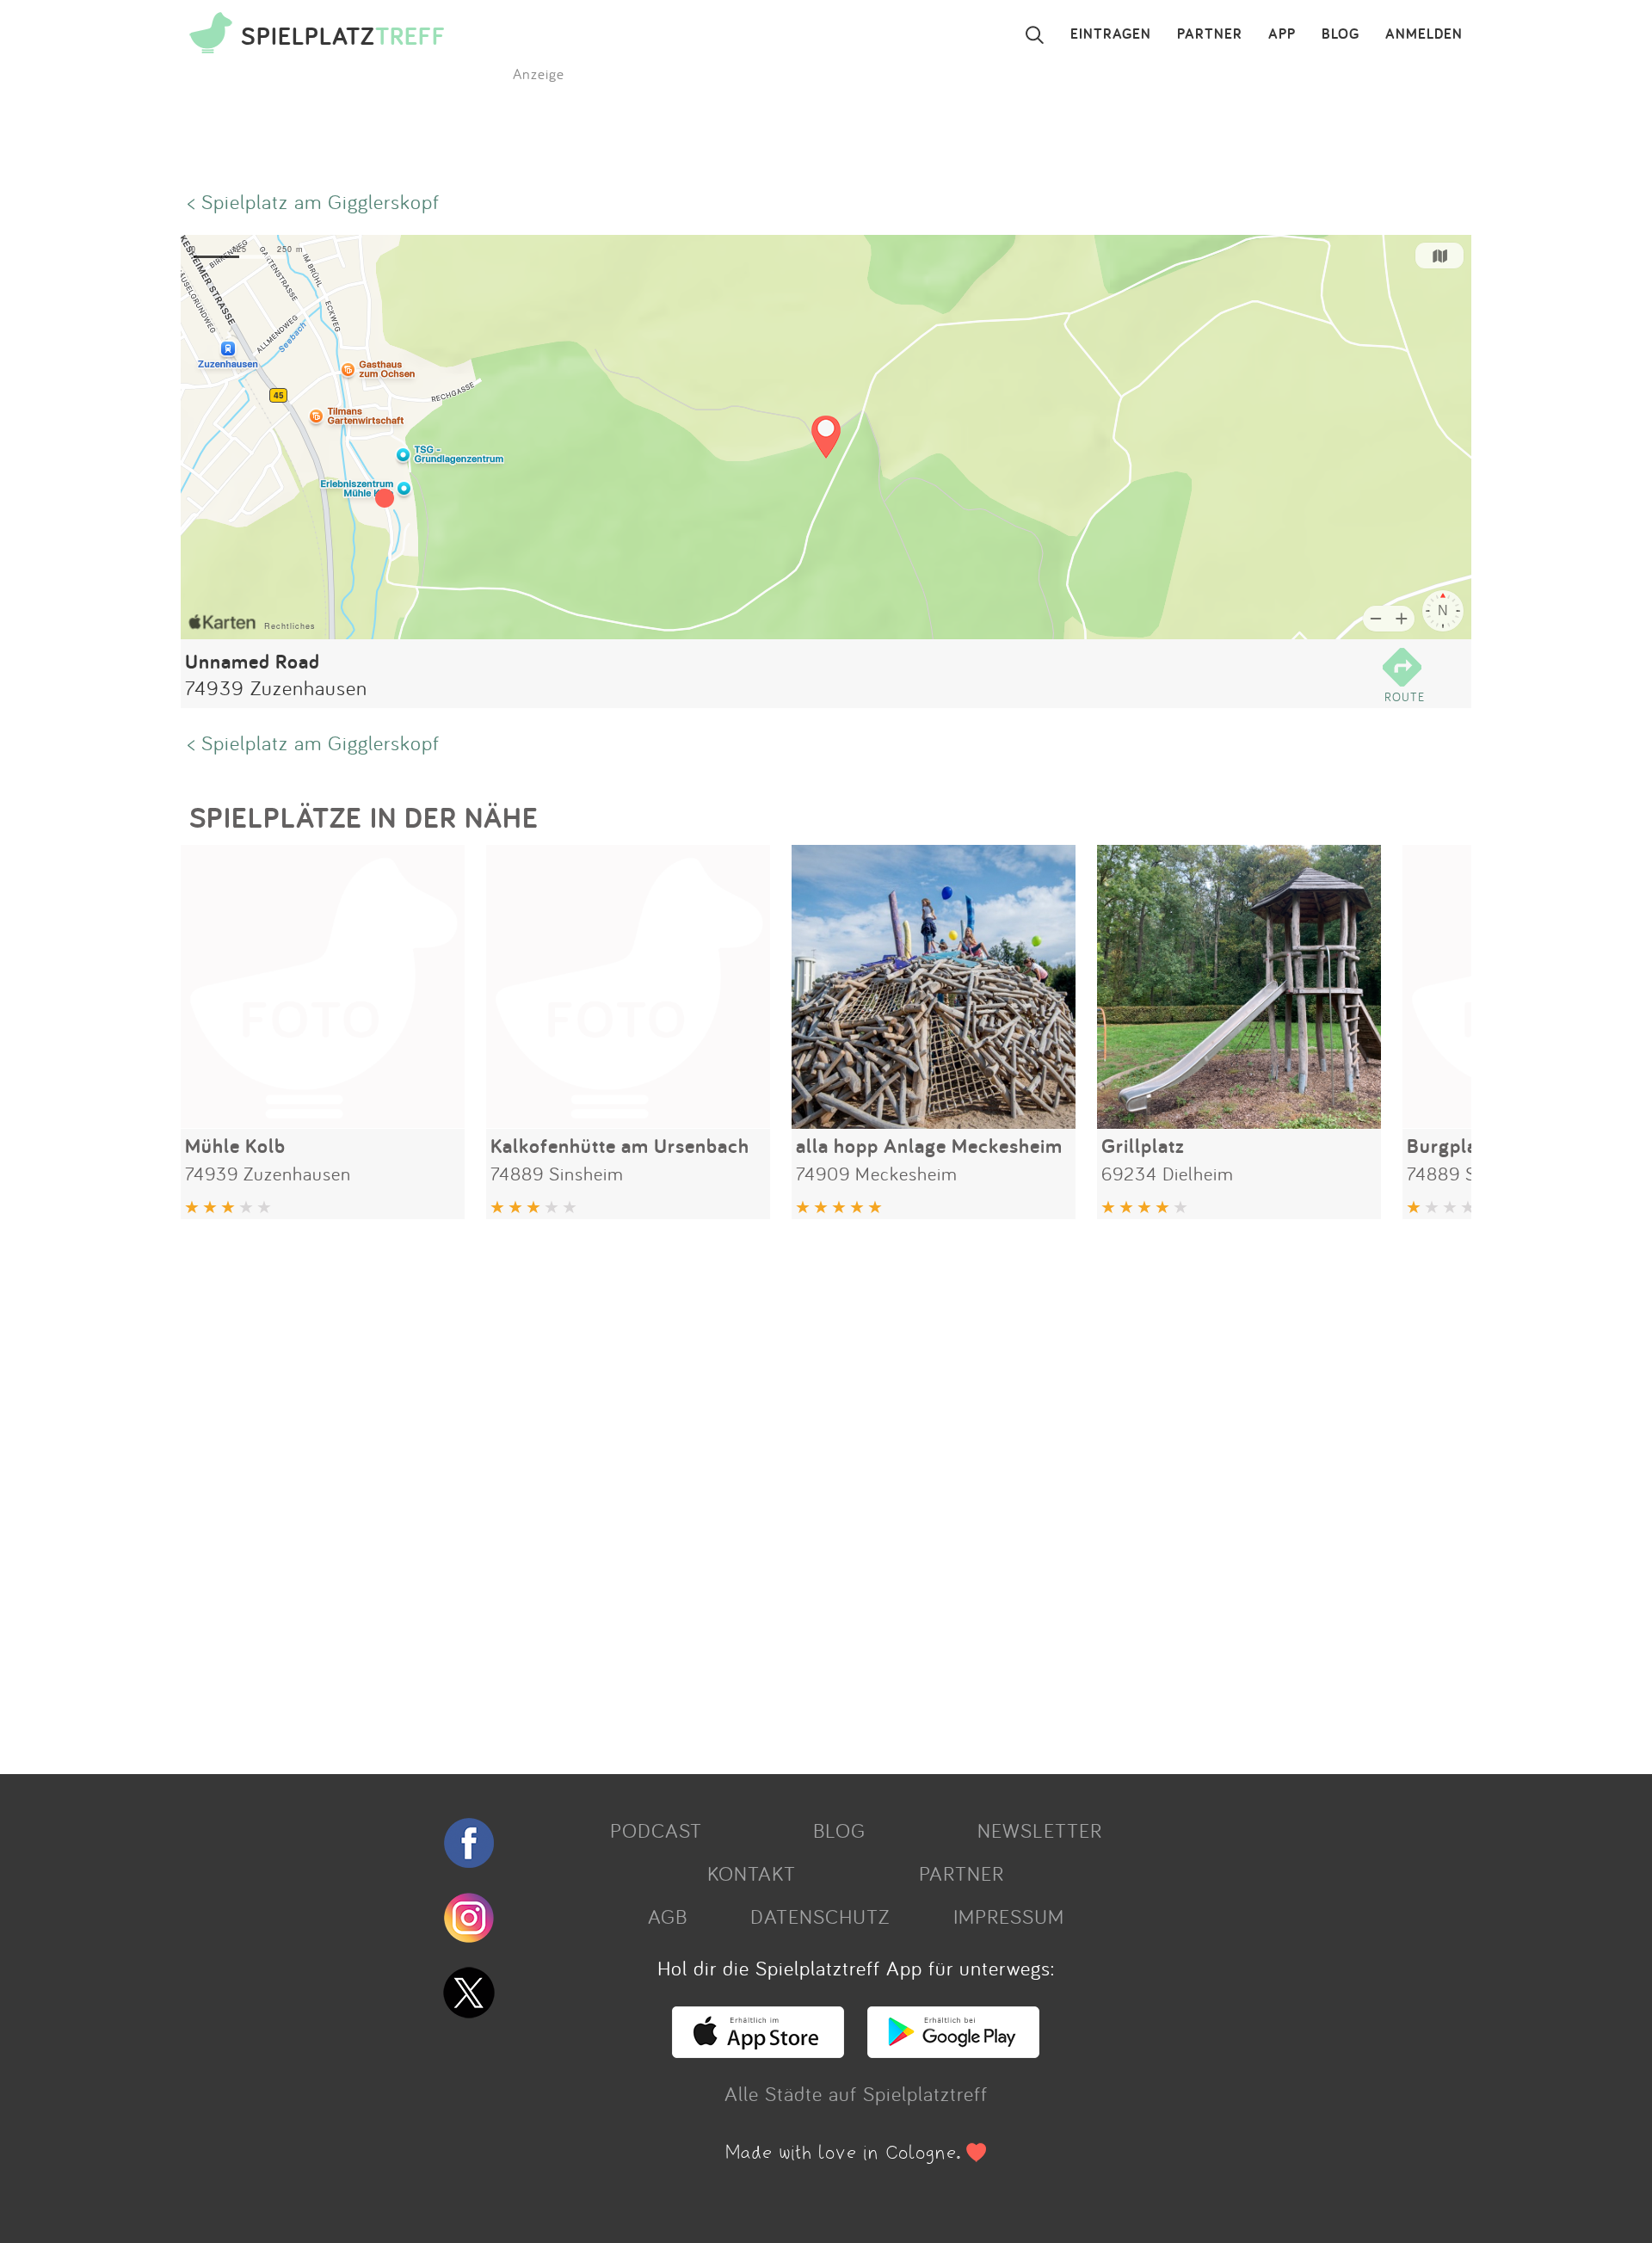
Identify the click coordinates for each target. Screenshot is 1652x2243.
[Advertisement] (697, 1490)
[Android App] (953, 2050)
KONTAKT (752, 1873)
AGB (668, 1916)
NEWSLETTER (1040, 1830)
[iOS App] (758, 2050)
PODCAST (656, 1830)
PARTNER (1210, 34)
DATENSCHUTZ (820, 1916)
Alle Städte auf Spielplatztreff (856, 2093)
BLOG (1341, 34)
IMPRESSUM (1009, 1916)
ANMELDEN (1424, 34)
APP (1282, 34)
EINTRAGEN (1111, 34)
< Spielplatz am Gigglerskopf (314, 201)
